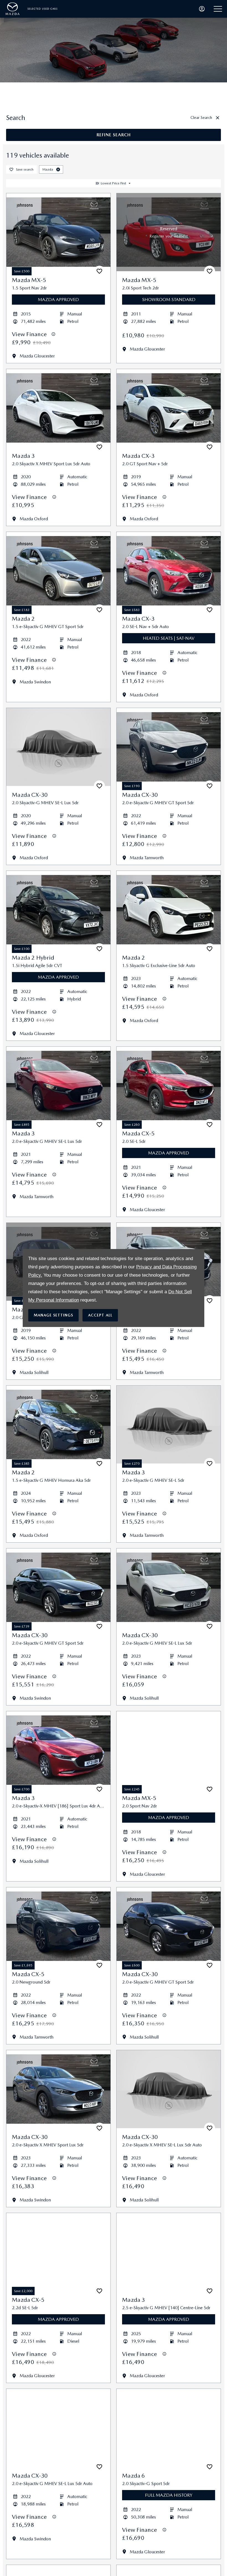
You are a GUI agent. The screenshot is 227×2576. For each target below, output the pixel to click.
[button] (58, 169)
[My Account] (202, 9)
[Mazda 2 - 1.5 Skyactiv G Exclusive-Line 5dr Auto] (169, 910)
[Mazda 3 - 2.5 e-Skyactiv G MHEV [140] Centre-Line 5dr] (169, 2252)
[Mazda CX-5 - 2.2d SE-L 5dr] (58, 2252)
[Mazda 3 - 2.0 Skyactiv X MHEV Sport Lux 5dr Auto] (58, 408)
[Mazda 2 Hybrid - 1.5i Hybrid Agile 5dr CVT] (58, 910)
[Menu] (218, 9)
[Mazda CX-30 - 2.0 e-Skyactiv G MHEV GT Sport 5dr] (169, 747)
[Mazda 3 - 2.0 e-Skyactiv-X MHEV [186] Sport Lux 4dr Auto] (58, 1750)
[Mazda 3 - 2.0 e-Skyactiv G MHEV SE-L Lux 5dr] (58, 1086)
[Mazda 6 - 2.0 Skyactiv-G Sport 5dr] (169, 2428)
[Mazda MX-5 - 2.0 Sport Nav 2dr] (169, 1750)
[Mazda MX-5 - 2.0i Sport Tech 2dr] (169, 232)
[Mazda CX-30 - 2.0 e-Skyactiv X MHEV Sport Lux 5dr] (58, 2089)
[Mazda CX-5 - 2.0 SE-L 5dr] (169, 1086)
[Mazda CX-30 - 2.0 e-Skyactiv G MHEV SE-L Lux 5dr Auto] (58, 2428)
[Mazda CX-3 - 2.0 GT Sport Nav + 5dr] (169, 408)
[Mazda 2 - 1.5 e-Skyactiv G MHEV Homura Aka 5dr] (58, 1425)
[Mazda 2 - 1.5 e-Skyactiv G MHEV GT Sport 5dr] (58, 571)
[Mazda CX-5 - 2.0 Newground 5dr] (58, 1926)
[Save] (99, 271)
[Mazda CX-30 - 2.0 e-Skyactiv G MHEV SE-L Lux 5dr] (169, 1587)
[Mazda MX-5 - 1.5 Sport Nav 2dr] (58, 232)
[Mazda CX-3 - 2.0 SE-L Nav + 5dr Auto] (169, 571)
